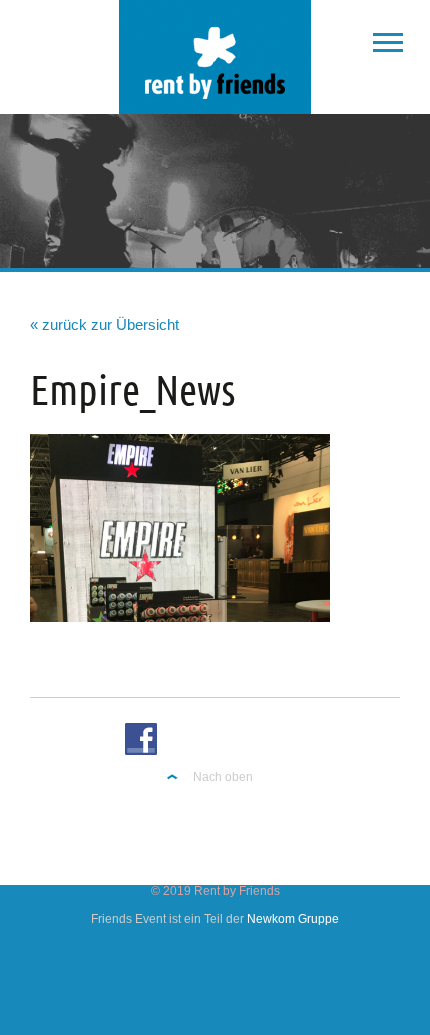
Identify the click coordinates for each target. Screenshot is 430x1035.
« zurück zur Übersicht (104, 324)
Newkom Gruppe (293, 919)
